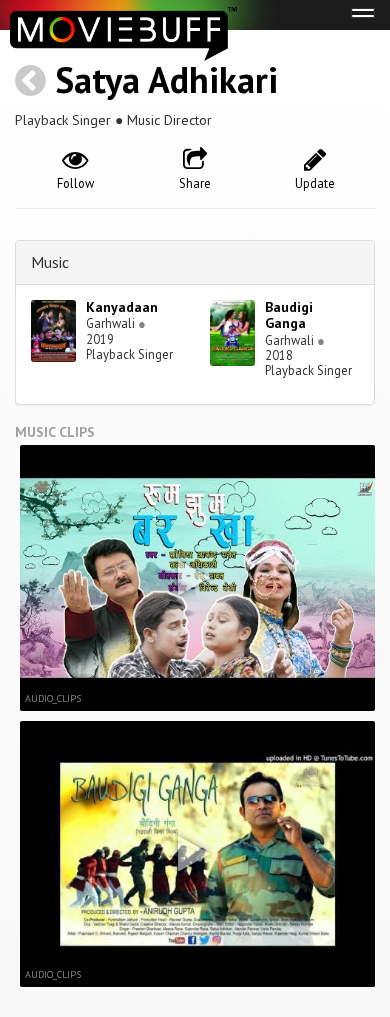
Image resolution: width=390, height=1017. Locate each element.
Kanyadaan (122, 307)
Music (50, 262)
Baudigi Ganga (289, 315)
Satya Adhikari (166, 79)
